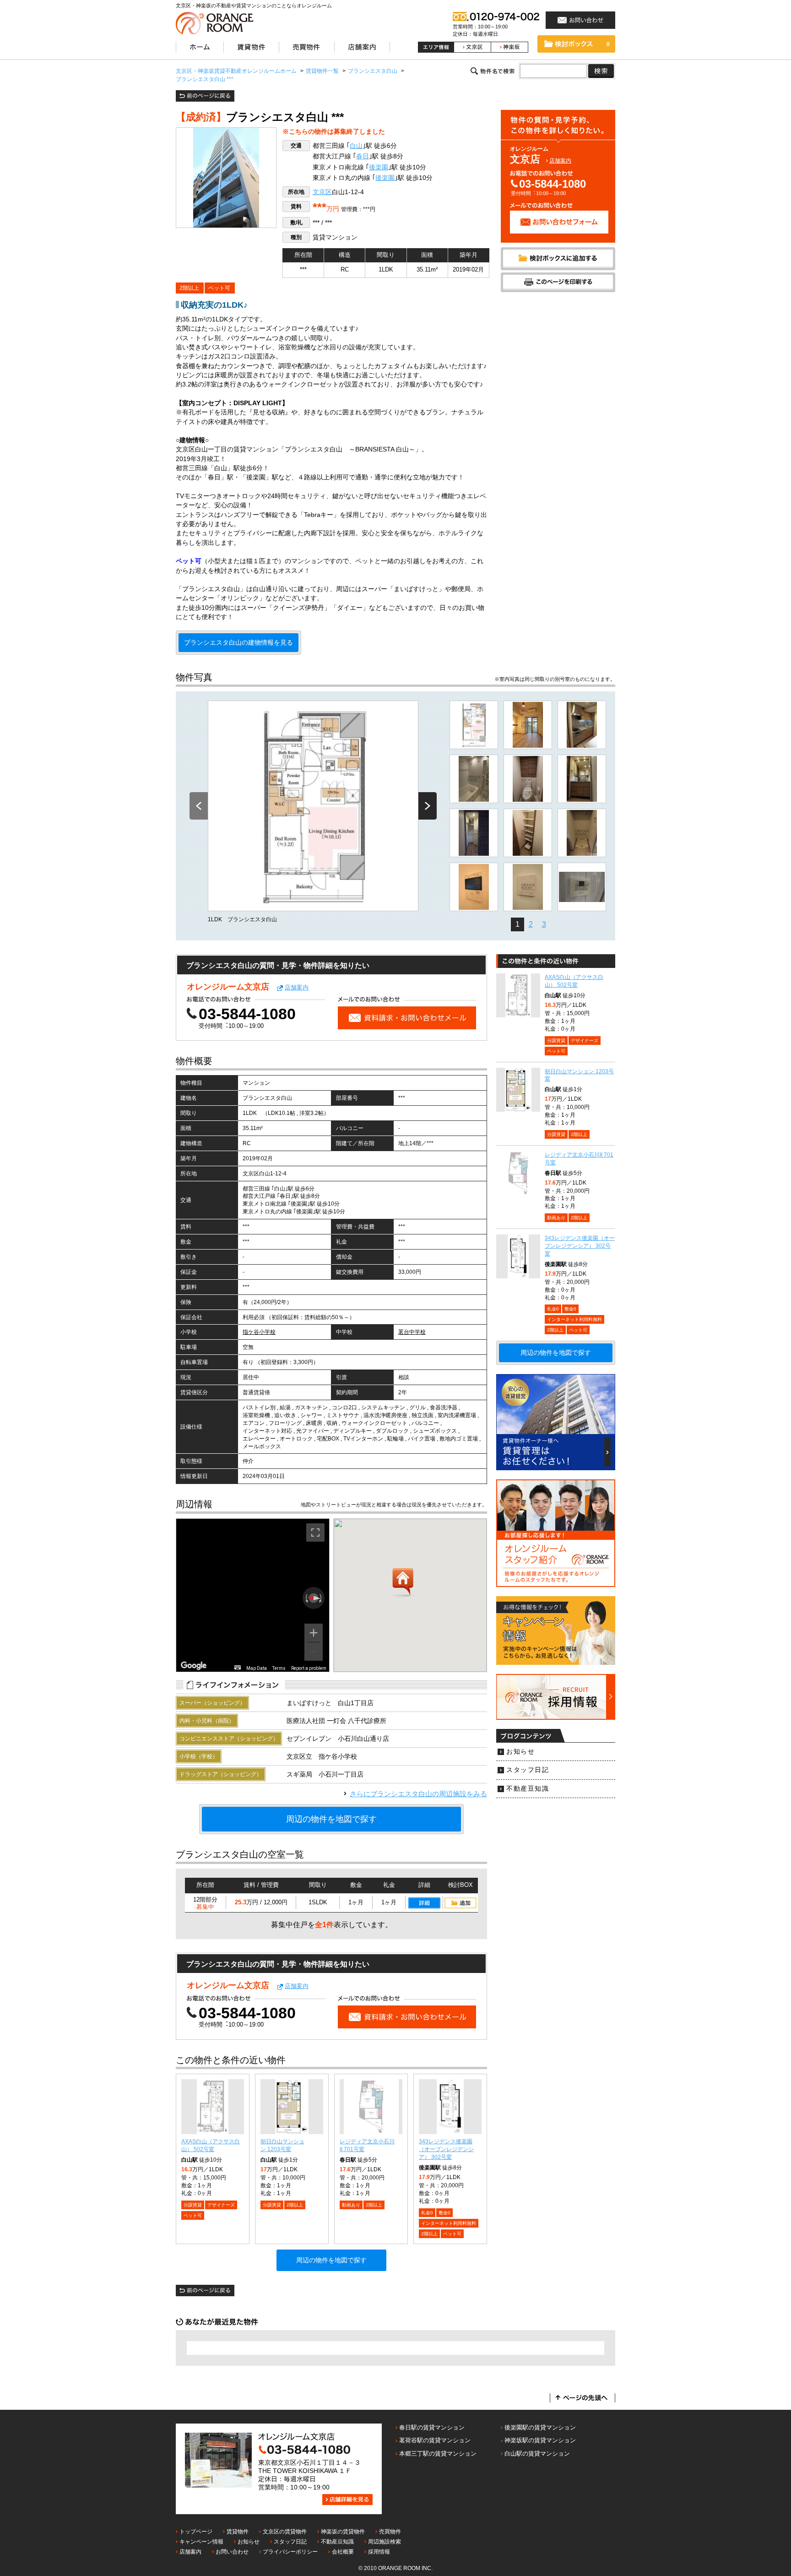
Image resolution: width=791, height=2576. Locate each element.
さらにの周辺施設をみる (418, 1794)
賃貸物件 (238, 2532)
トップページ (196, 2532)
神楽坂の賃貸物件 (343, 2532)
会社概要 (343, 2552)
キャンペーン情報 (201, 2542)
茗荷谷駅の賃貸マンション (435, 2440)
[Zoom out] (314, 1652)
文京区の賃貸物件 (285, 2532)
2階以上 (189, 288)
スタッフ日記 (528, 1770)
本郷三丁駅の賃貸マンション (438, 2454)
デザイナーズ (221, 2205)
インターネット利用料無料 (449, 2223)
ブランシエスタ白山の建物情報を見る (238, 643)
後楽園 (379, 167)
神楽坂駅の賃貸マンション (540, 2440)
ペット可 (219, 288)
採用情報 (379, 2552)
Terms (279, 1668)
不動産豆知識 (528, 1789)
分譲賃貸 (193, 2205)
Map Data (257, 1668)
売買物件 (390, 2532)
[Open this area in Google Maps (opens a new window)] (194, 1666)
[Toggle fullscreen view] (315, 1533)
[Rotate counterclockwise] (306, 1598)
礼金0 (427, 2213)
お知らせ (520, 1752)
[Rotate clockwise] (321, 1598)
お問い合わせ (232, 2552)
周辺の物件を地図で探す (331, 1819)
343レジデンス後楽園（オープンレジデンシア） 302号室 (446, 2149)
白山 (356, 146)
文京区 (322, 192)
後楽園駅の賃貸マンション (540, 2427)
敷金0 (444, 2213)
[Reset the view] (314, 1598)
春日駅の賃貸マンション (432, 2427)
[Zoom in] (314, 1633)
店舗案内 (560, 161)
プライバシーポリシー (290, 2552)
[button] (403, 1583)
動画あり (351, 2205)
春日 (363, 156)
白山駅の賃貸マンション (537, 2454)
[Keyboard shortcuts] (238, 1667)
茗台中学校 (412, 1332)
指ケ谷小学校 (259, 1332)
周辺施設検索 (385, 2542)
